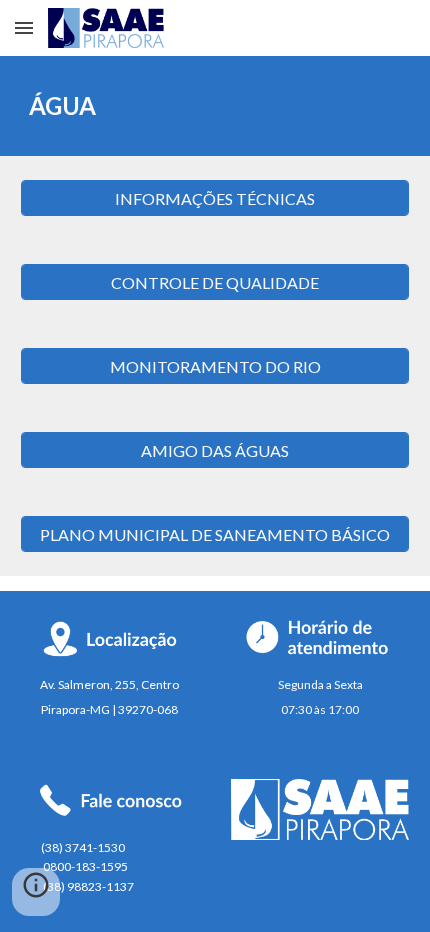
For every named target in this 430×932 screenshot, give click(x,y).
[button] (24, 27)
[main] (215, 106)
